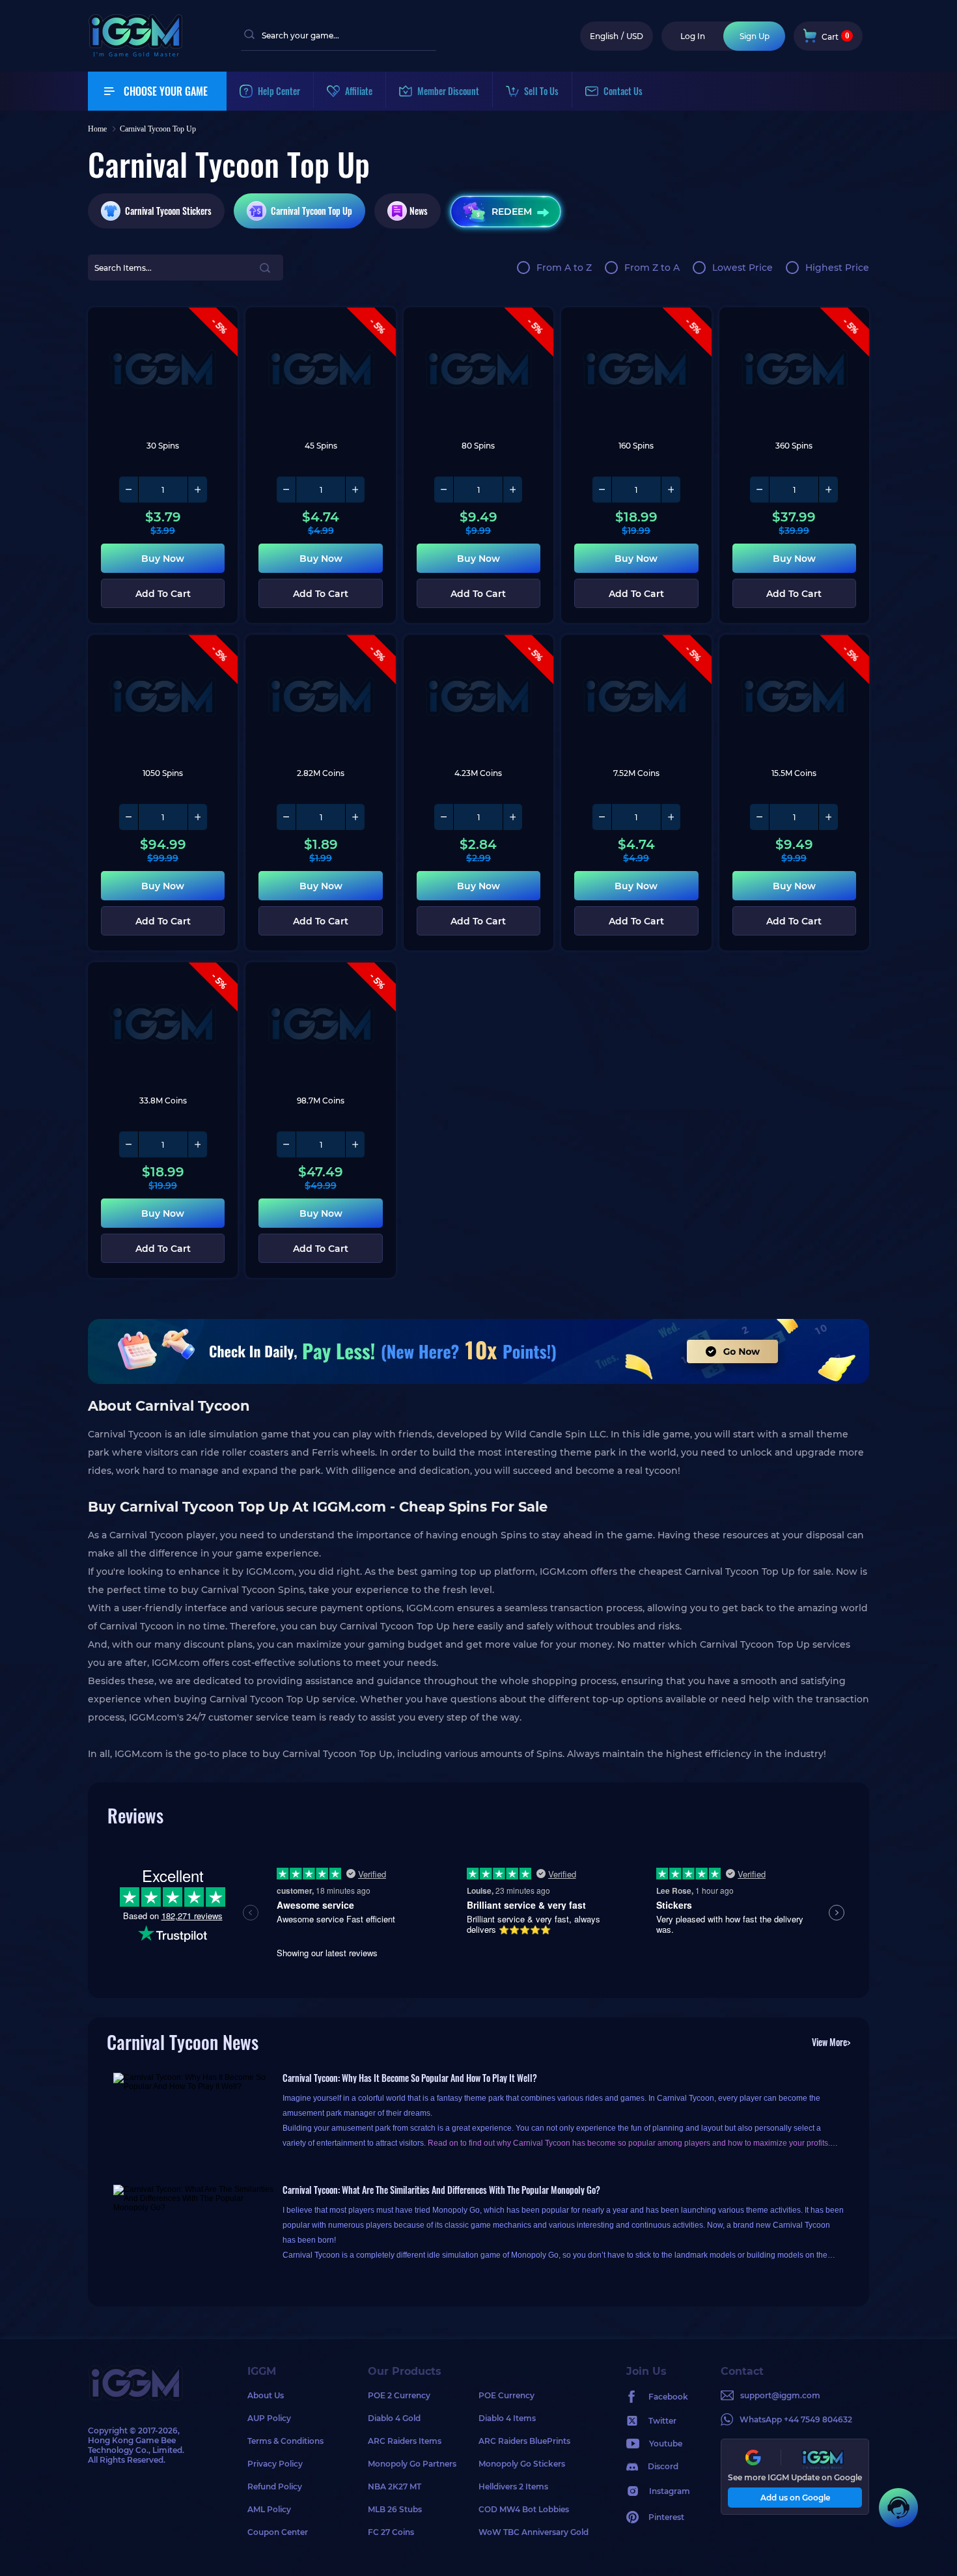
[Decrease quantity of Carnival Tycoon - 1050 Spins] (129, 817)
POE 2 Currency (399, 2395)
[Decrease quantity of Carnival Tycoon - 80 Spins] (444, 490)
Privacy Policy (275, 2464)
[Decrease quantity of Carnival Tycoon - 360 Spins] (760, 490)
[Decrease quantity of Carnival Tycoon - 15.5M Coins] (760, 817)
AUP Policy (269, 2418)
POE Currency (506, 2395)
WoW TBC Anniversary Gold (534, 2532)
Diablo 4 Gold (394, 2418)
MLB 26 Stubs (395, 2509)
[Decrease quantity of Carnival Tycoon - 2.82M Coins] (286, 817)
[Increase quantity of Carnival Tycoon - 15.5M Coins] (828, 817)
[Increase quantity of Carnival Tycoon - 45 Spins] (355, 490)
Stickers (168, 211)
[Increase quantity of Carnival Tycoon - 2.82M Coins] (355, 817)
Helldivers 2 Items (513, 2486)
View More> (831, 2042)
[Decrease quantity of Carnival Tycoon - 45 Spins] (286, 490)
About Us (266, 2395)
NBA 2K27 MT (395, 2486)
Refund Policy (275, 2486)
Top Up (312, 211)
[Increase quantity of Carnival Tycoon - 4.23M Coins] (512, 817)
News (419, 211)
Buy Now (163, 559)
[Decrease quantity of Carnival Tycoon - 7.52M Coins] (602, 817)
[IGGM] (135, 54)
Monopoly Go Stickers (522, 2464)
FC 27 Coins (391, 2532)
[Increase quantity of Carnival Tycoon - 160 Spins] (671, 490)
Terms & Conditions (285, 2441)
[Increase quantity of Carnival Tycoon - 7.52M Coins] (671, 817)
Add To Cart (163, 594)
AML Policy (269, 2509)
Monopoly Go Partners (412, 2464)
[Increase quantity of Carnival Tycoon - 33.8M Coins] (197, 1144)
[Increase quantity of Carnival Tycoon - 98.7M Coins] (355, 1144)
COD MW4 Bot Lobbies (524, 2509)
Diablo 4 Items (507, 2418)
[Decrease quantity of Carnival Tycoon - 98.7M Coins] (286, 1144)
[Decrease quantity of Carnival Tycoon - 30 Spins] (129, 490)
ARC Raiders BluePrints (524, 2441)
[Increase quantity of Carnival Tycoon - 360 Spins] (828, 490)
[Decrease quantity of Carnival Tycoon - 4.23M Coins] (444, 817)
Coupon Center (278, 2532)
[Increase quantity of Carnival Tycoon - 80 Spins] (512, 490)
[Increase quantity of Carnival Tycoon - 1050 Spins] (197, 817)
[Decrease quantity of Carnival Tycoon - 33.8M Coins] (129, 1144)
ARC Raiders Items (405, 2441)
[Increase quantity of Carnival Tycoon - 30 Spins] (197, 490)
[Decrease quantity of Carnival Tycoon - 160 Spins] (602, 490)
